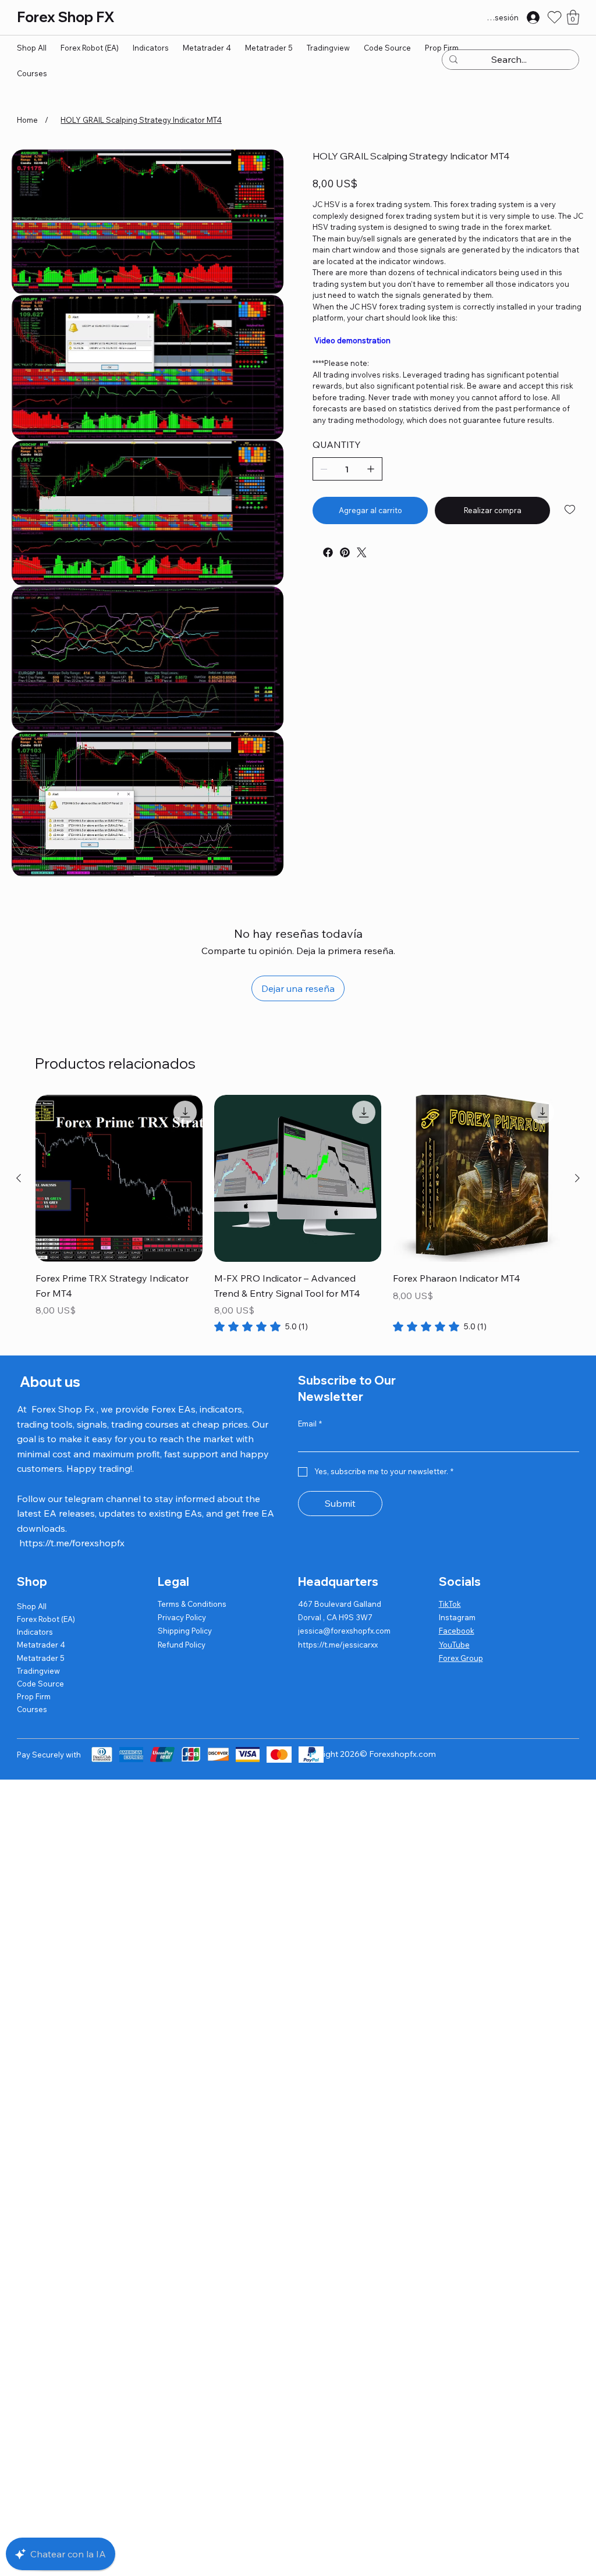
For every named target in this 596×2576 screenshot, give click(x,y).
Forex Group (461, 1658)
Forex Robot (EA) (46, 1619)
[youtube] (315, 548)
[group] (298, 1214)
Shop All (32, 1606)
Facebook (457, 1631)
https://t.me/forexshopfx (72, 1543)
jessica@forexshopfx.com (344, 1631)
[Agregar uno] (371, 469)
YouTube (454, 1645)
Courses (32, 1709)
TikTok (450, 1604)
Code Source (40, 1684)
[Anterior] (19, 1178)
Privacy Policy (182, 1617)
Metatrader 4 (41, 1645)
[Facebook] (328, 552)
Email (310, 1424)
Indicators (35, 1632)
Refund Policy (182, 1645)
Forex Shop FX (65, 17)
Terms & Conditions (192, 1604)
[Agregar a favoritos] (571, 510)
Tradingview (38, 1671)
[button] (573, 17)
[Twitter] (362, 552)
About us (49, 1382)
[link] (261, 1326)
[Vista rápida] (119, 1178)
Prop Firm (34, 1696)
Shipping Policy (185, 1631)
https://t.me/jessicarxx (338, 1645)
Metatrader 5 (41, 1658)
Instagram (457, 1617)
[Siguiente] (577, 1178)
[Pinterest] (345, 552)
